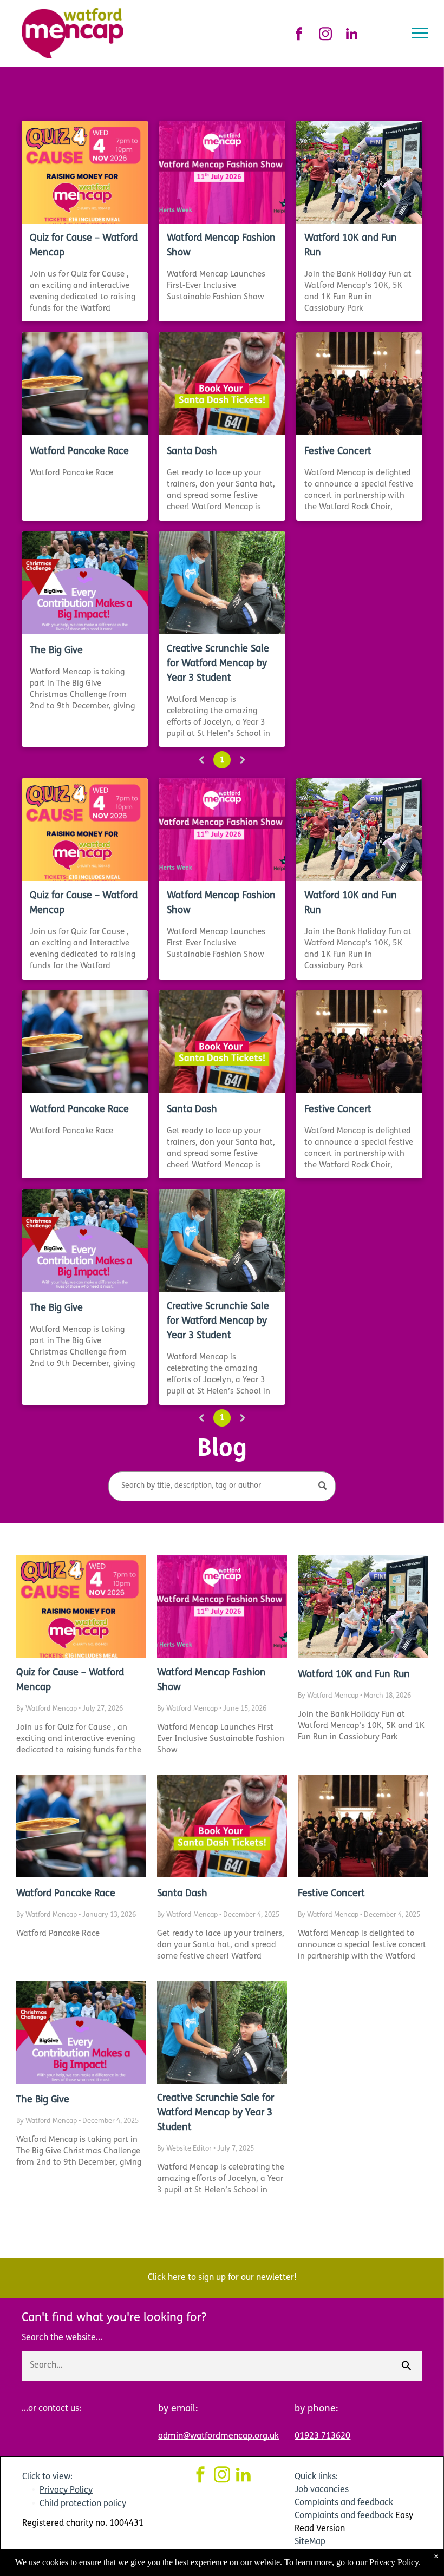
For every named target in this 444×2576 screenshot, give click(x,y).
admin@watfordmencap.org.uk (218, 2436)
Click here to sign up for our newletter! (222, 2278)
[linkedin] (352, 35)
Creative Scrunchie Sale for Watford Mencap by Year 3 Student (218, 664)
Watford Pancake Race (79, 452)
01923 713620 (322, 2436)
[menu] (420, 33)
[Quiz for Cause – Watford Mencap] (85, 172)
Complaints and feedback (344, 2503)
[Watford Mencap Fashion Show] (222, 172)
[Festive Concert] (359, 384)
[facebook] (299, 35)
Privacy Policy (66, 2490)
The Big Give (56, 651)
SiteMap (310, 2542)
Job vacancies (322, 2490)
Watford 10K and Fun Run (351, 246)
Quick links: (316, 2477)
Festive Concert (338, 452)
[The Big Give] (85, 583)
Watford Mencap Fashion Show (221, 246)
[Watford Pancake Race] (85, 384)
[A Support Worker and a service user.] (222, 583)
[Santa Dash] (222, 384)
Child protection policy (83, 2504)
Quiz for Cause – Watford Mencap (84, 246)
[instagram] (325, 35)
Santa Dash (192, 452)
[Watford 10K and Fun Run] (359, 172)
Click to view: (47, 2477)
